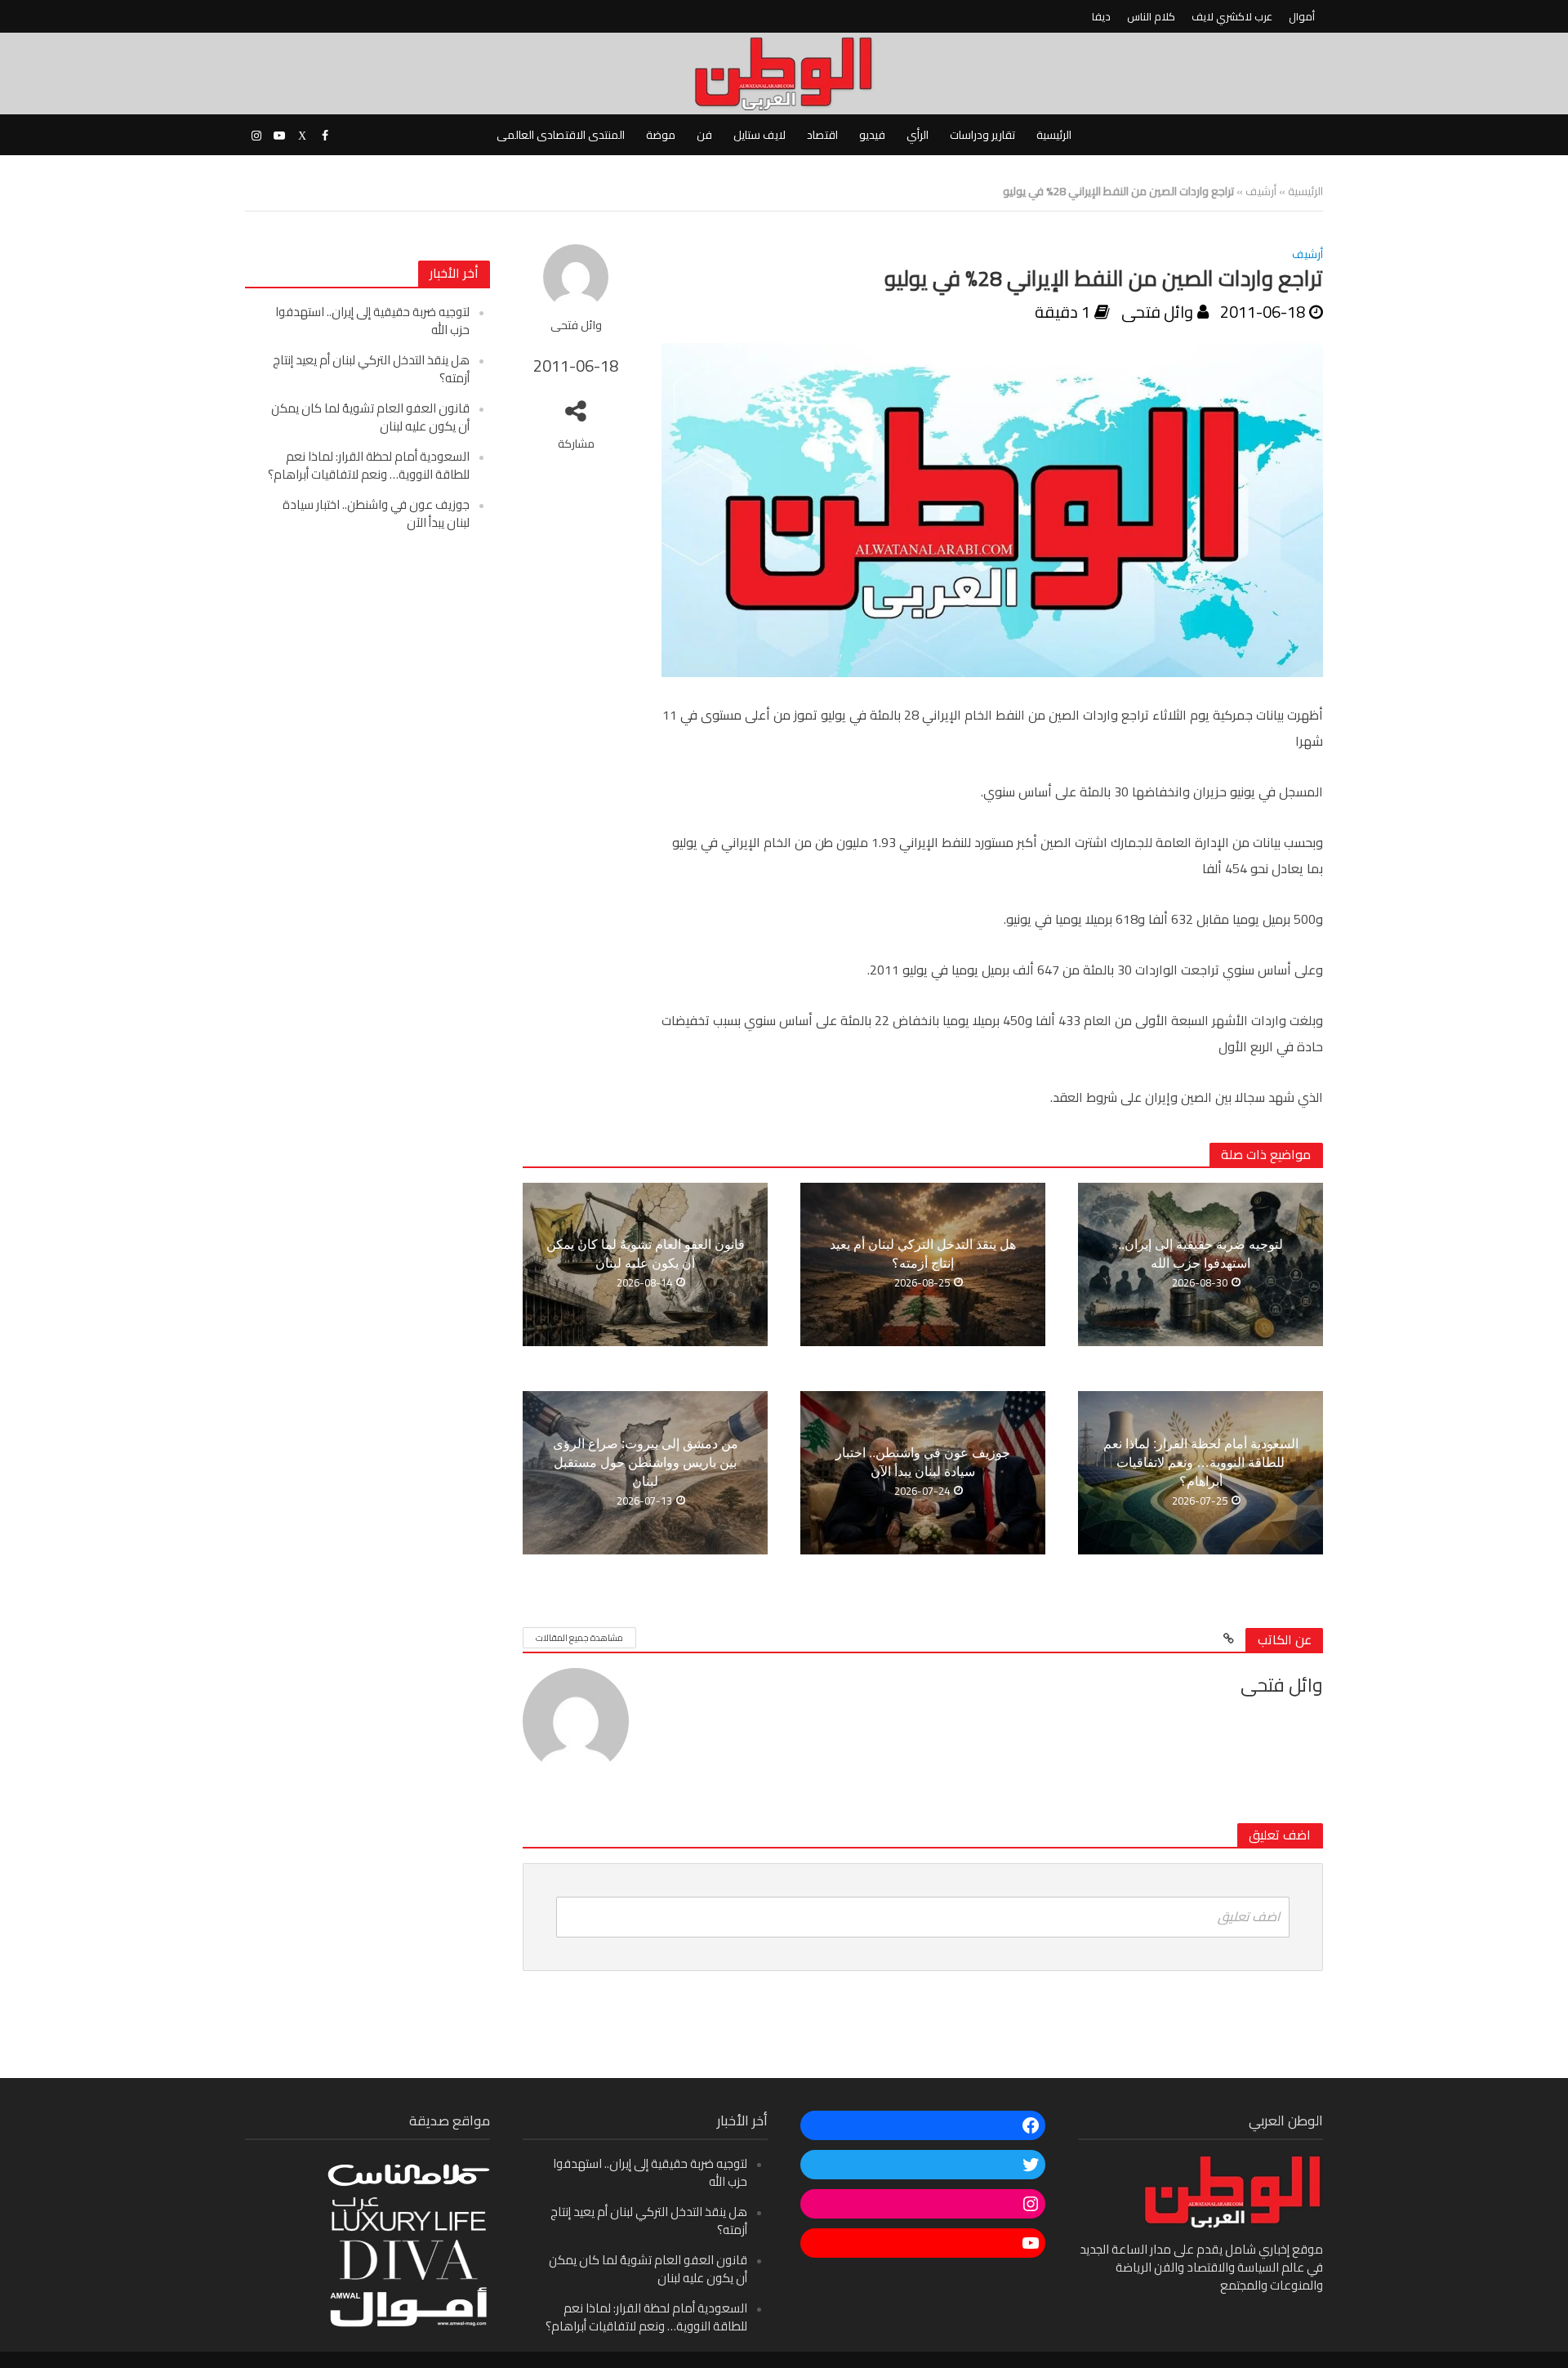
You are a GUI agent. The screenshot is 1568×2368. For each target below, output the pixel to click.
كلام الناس (1151, 16)
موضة (661, 135)
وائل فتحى (576, 326)
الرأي (918, 135)
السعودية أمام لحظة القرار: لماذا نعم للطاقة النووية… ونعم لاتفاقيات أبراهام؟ (369, 465)
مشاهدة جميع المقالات (579, 1638)
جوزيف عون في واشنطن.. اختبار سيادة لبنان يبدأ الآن (376, 513)
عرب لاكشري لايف (1232, 16)
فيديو (872, 135)
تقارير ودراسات (982, 135)
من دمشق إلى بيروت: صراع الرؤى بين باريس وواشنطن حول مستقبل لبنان (646, 1463)
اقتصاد (822, 135)
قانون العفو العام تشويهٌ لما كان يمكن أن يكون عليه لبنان (370, 417)
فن (704, 135)
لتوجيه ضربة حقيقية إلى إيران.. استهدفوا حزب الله (372, 321)
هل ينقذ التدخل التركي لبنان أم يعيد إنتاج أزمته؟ (371, 369)
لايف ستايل (759, 135)
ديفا (1101, 16)
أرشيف (1261, 191)
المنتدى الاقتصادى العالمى (561, 135)
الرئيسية (1054, 135)
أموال (1302, 16)
